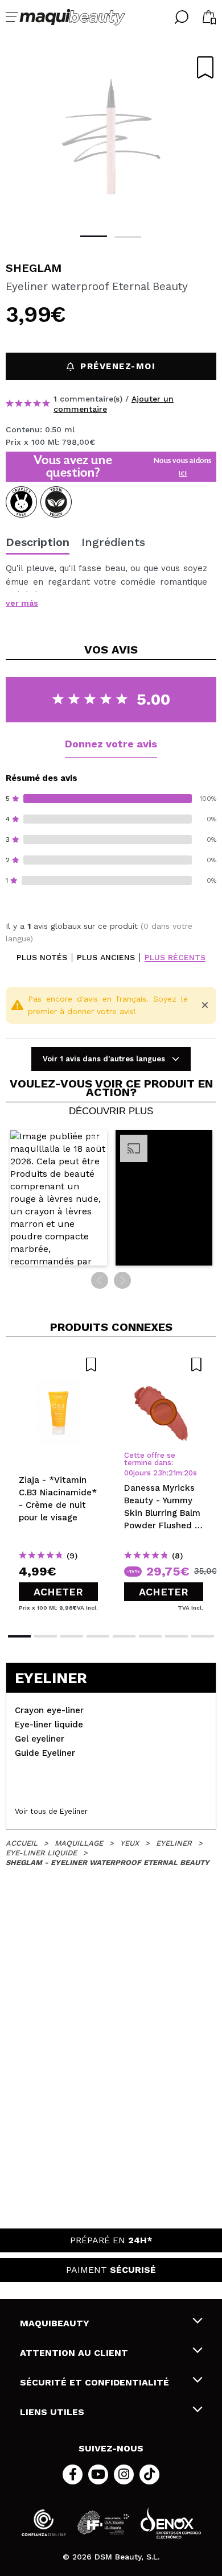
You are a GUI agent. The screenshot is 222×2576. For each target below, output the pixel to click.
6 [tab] (150, 1636)
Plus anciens (106, 958)
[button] (59, 1198)
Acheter (58, 1592)
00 (129, 1473)
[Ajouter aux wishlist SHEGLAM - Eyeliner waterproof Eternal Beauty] (205, 67)
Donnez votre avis (111, 744)
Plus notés (42, 958)
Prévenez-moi (118, 366)
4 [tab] (98, 1636)
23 (158, 1473)
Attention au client (74, 2353)
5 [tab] (124, 1636)
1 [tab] (94, 236)
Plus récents (175, 958)
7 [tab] (176, 1636)
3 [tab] (72, 1636)
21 (172, 1473)
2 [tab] (128, 237)
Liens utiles (52, 2412)
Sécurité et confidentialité (94, 2382)
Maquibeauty (55, 2323)
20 (188, 1473)
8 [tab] (203, 1636)
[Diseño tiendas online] (171, 2523)
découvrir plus (111, 1111)
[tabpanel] (111, 137)
